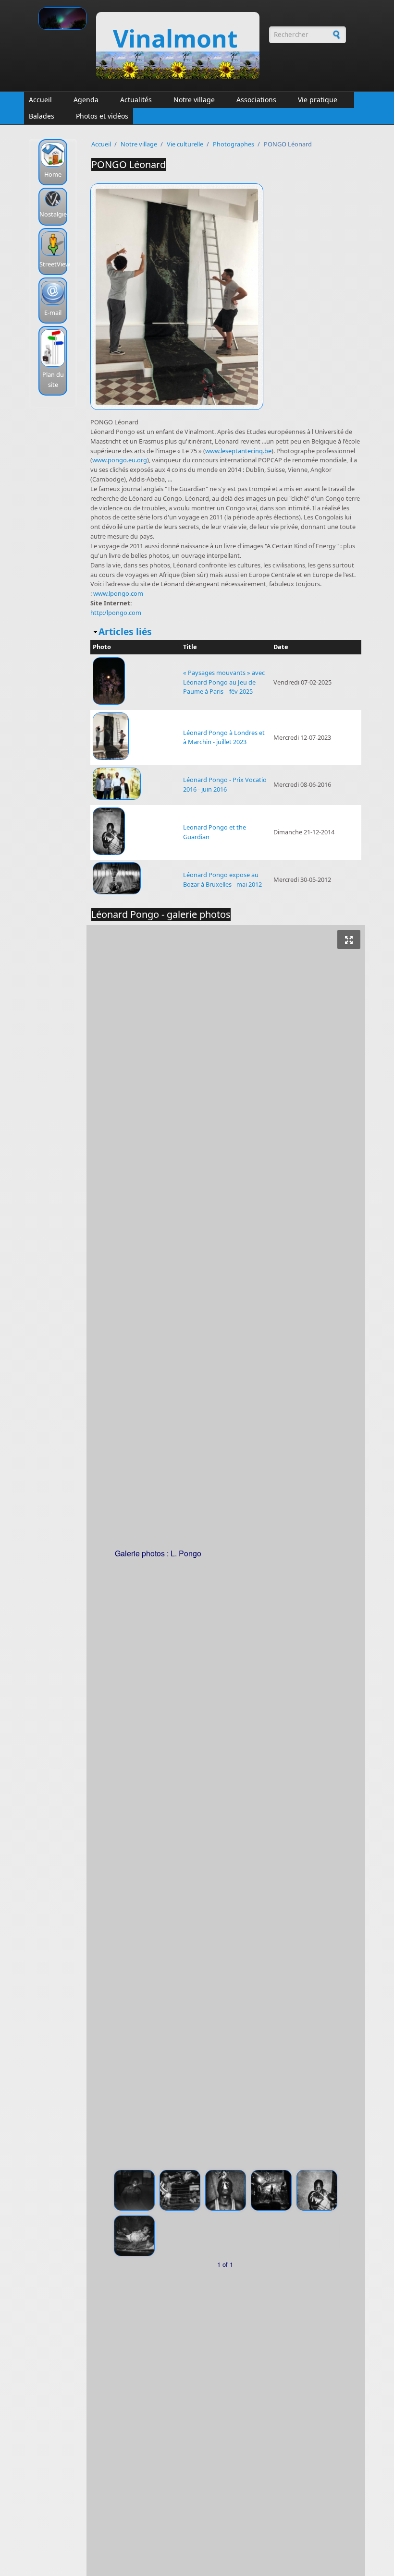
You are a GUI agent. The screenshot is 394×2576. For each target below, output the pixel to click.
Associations (256, 100)
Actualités (136, 100)
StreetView (55, 264)
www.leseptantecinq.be (238, 451)
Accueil (40, 100)
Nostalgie (53, 214)
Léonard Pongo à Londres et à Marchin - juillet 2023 (224, 737)
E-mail (53, 313)
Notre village (194, 100)
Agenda (86, 100)
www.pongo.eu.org (120, 460)
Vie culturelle (185, 144)
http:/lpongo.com (116, 613)
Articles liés (125, 632)
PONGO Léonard (129, 164)
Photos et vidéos (102, 116)
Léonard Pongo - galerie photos (161, 914)
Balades (42, 116)
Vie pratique (318, 100)
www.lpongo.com (118, 593)
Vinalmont (175, 38)
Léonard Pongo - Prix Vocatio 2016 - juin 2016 (225, 784)
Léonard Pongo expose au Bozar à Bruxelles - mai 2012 (222, 879)
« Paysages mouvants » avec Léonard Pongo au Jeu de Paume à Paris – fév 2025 (224, 682)
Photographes (234, 144)
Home (53, 174)
